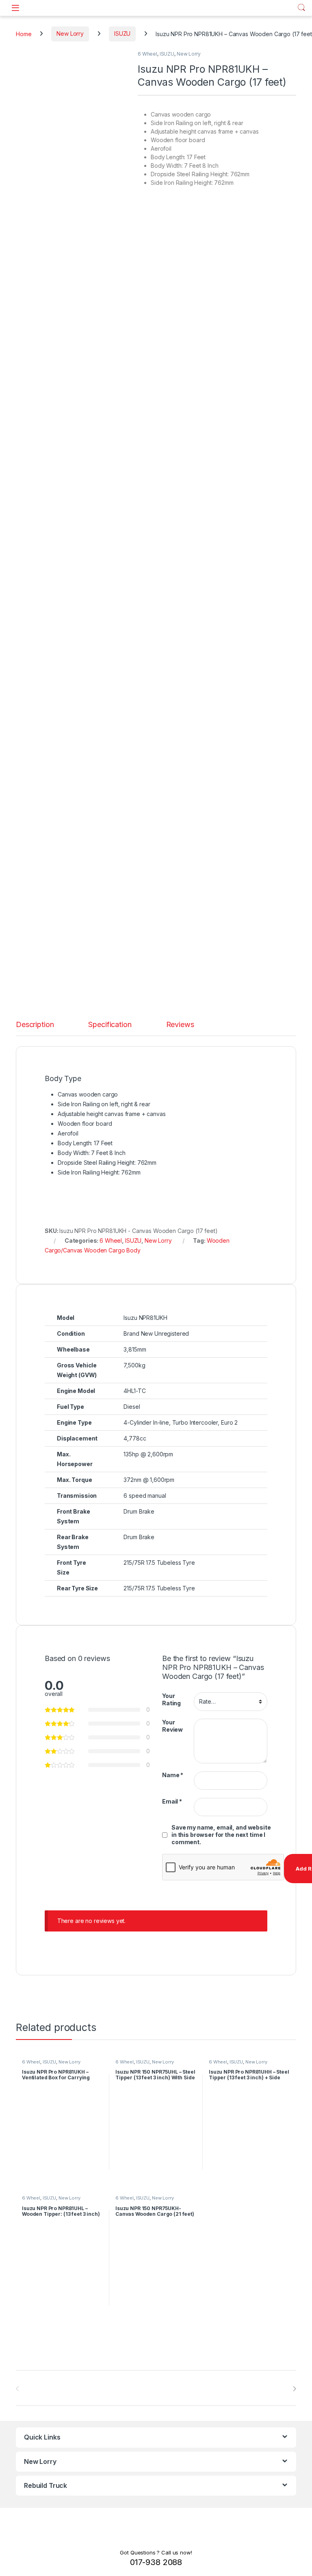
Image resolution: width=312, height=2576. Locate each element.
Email (172, 1801)
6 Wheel (147, 54)
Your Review (172, 1726)
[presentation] (294, 2389)
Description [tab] (35, 1025)
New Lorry (70, 34)
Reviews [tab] (180, 1025)
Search (301, 8)
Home (24, 34)
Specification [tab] (110, 1025)
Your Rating (171, 1699)
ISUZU (122, 34)
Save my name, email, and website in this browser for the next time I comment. (221, 1835)
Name (173, 1775)
